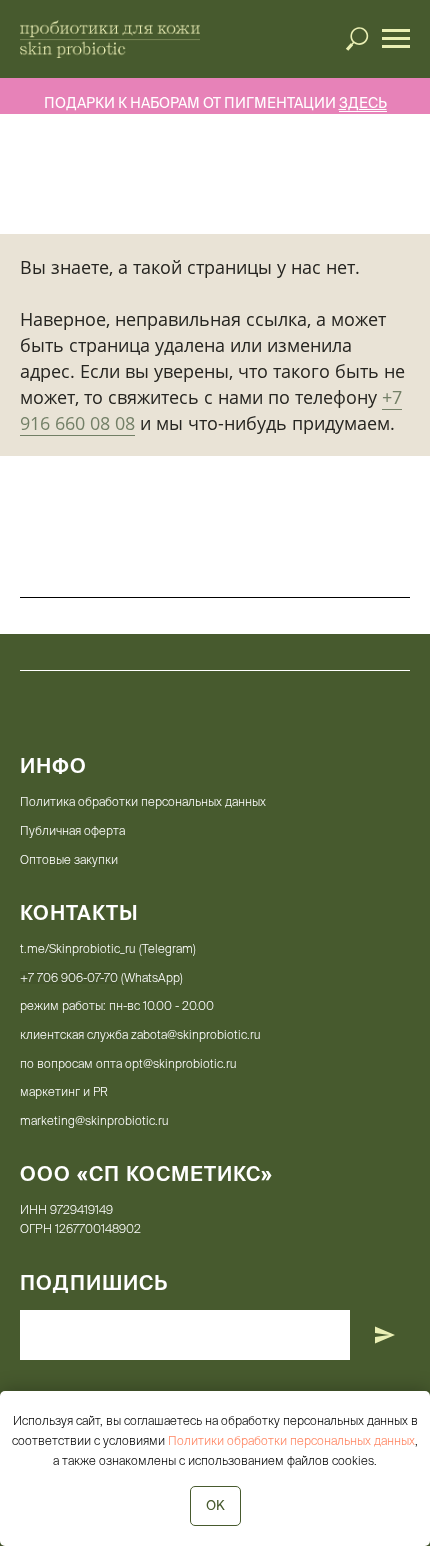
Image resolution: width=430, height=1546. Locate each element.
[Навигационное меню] (396, 39)
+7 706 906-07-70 (69, 977)
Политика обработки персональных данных (143, 801)
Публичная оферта (72, 830)
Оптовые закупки (69, 859)
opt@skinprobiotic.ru (181, 1063)
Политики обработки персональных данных (291, 1440)
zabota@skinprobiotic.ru (196, 1034)
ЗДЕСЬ (363, 103)
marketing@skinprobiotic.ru (94, 1120)
